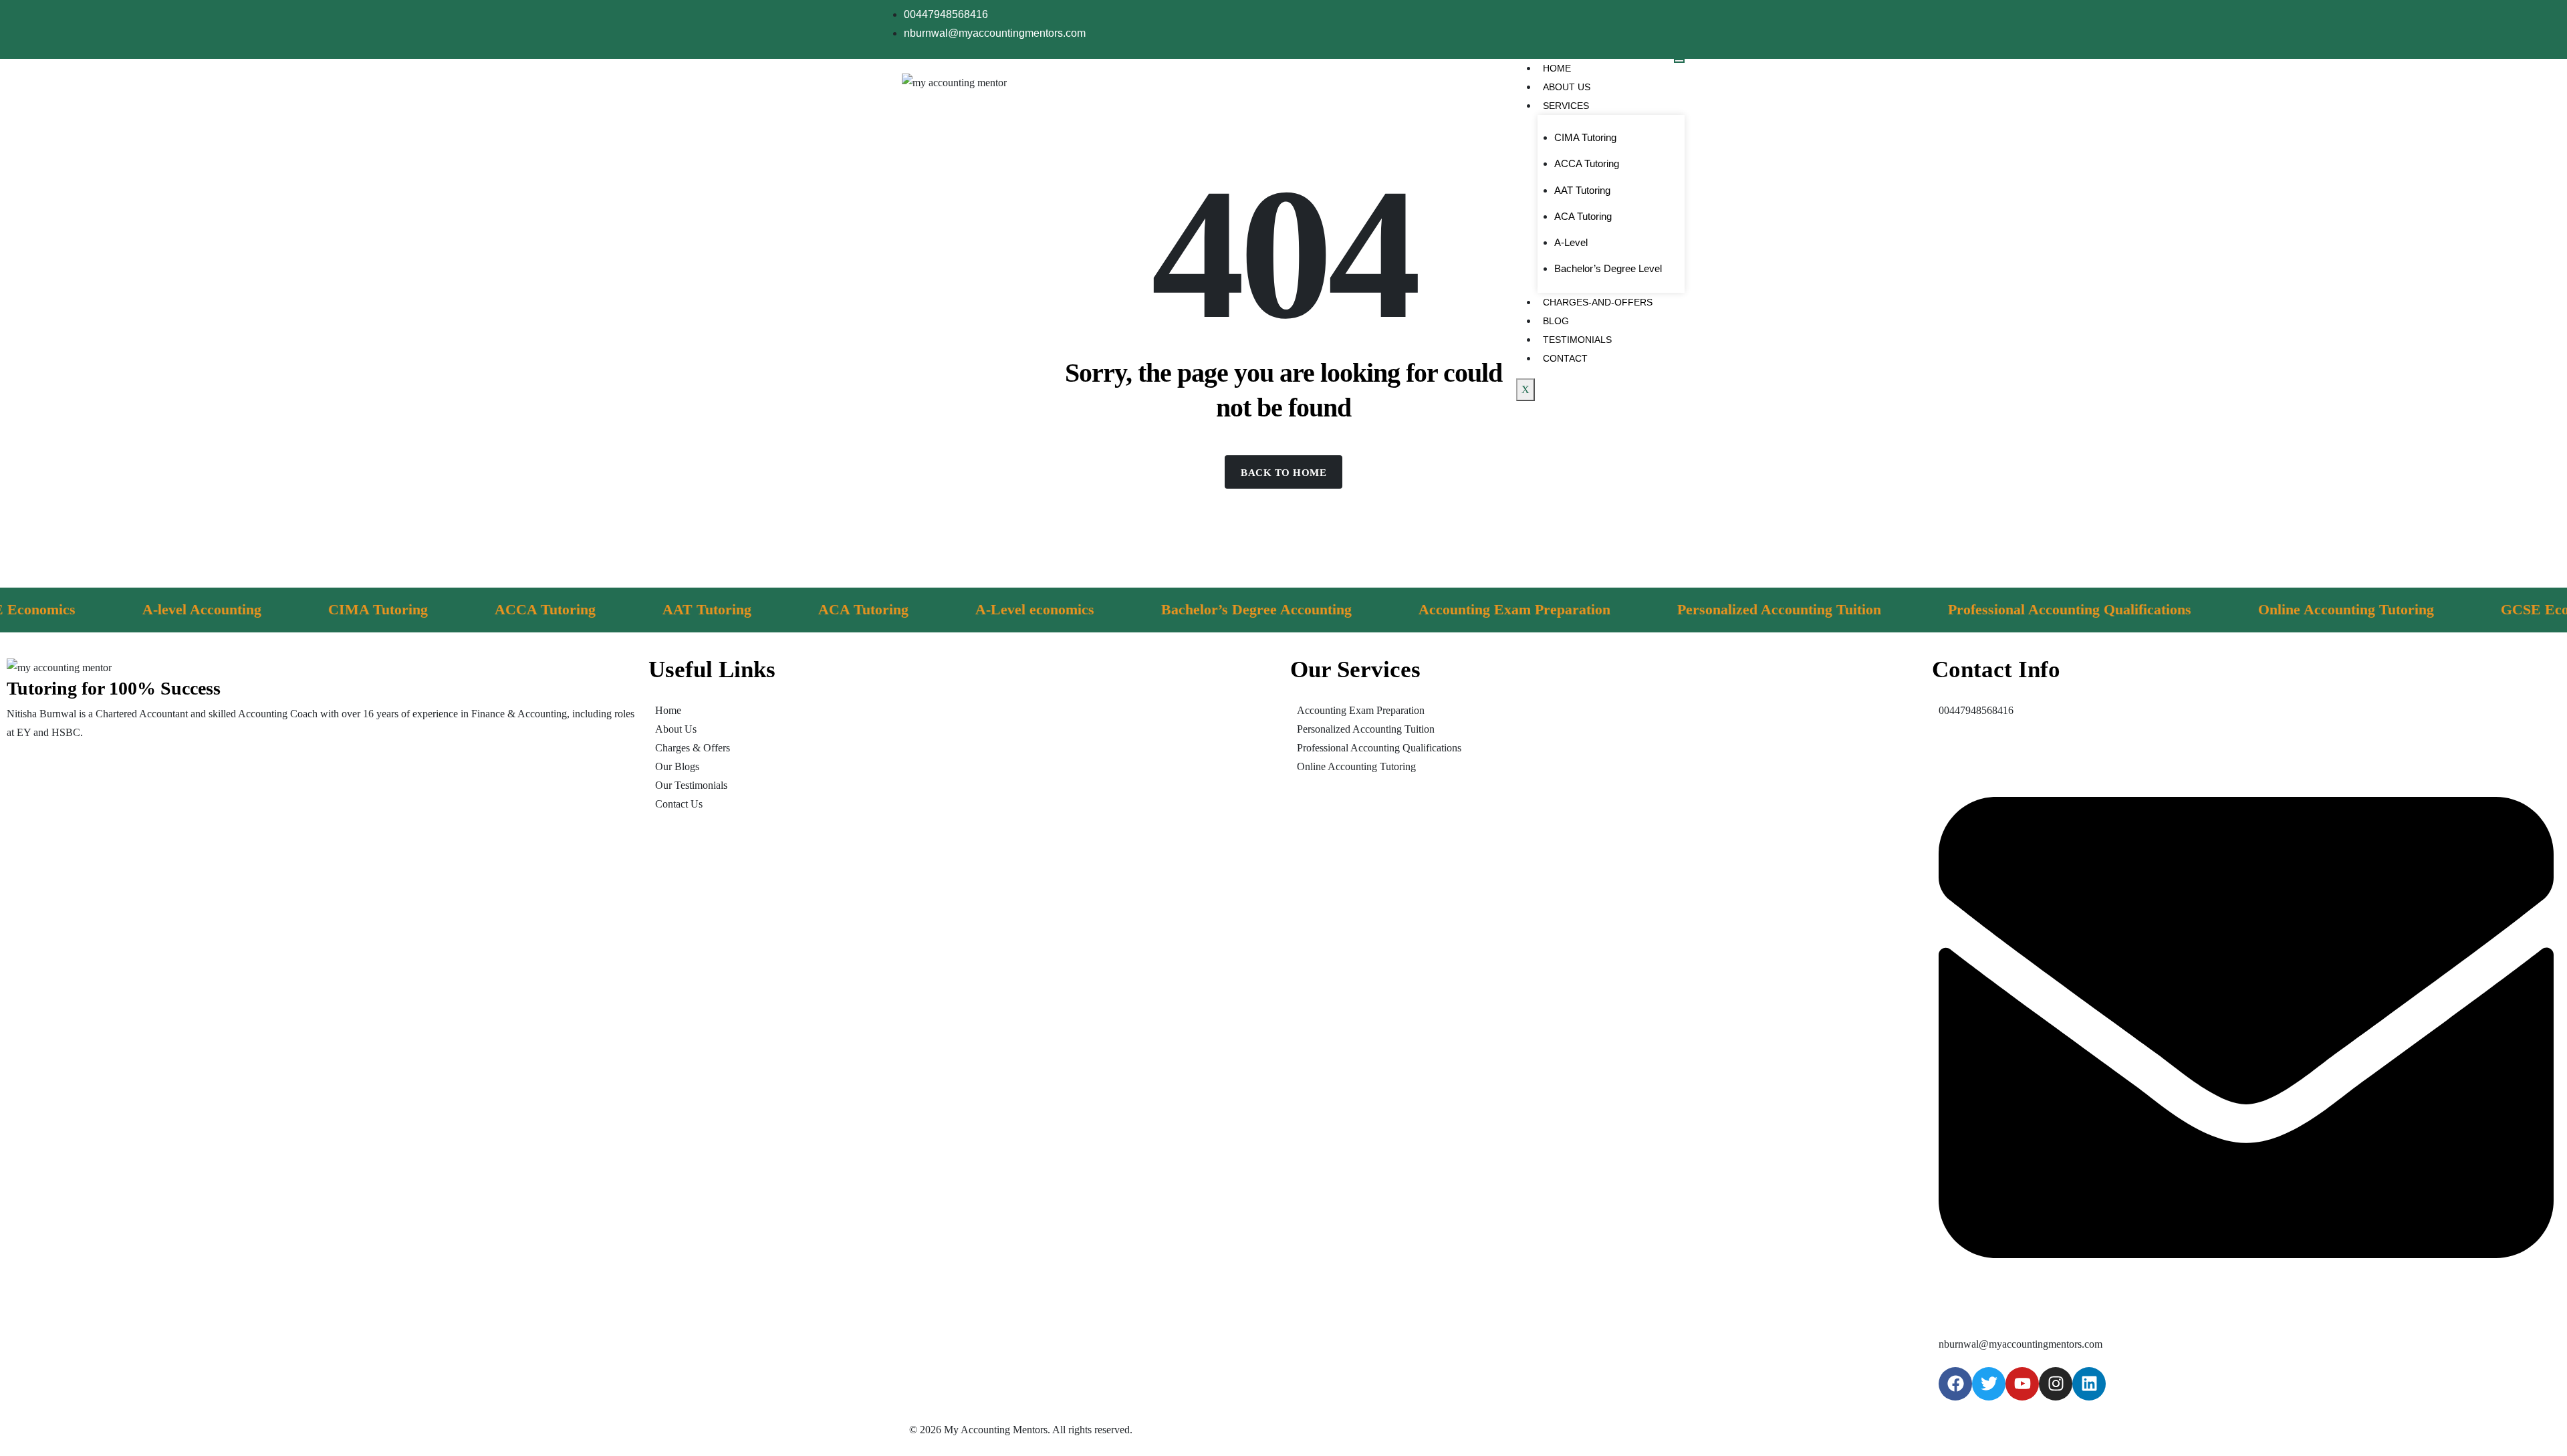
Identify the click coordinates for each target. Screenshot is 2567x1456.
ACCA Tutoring (1587, 163)
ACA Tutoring (1583, 216)
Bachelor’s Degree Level (1608, 268)
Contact (1565, 358)
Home (1557, 68)
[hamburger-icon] (1679, 61)
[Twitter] (1989, 1384)
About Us (1567, 87)
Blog (1556, 321)
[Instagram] (2056, 1384)
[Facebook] (1955, 1384)
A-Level (1571, 242)
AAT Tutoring (1582, 190)
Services (1566, 106)
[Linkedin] (2089, 1384)
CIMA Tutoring (1585, 137)
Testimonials (1577, 340)
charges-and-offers (1598, 302)
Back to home (1283, 473)
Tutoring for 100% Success (114, 688)
